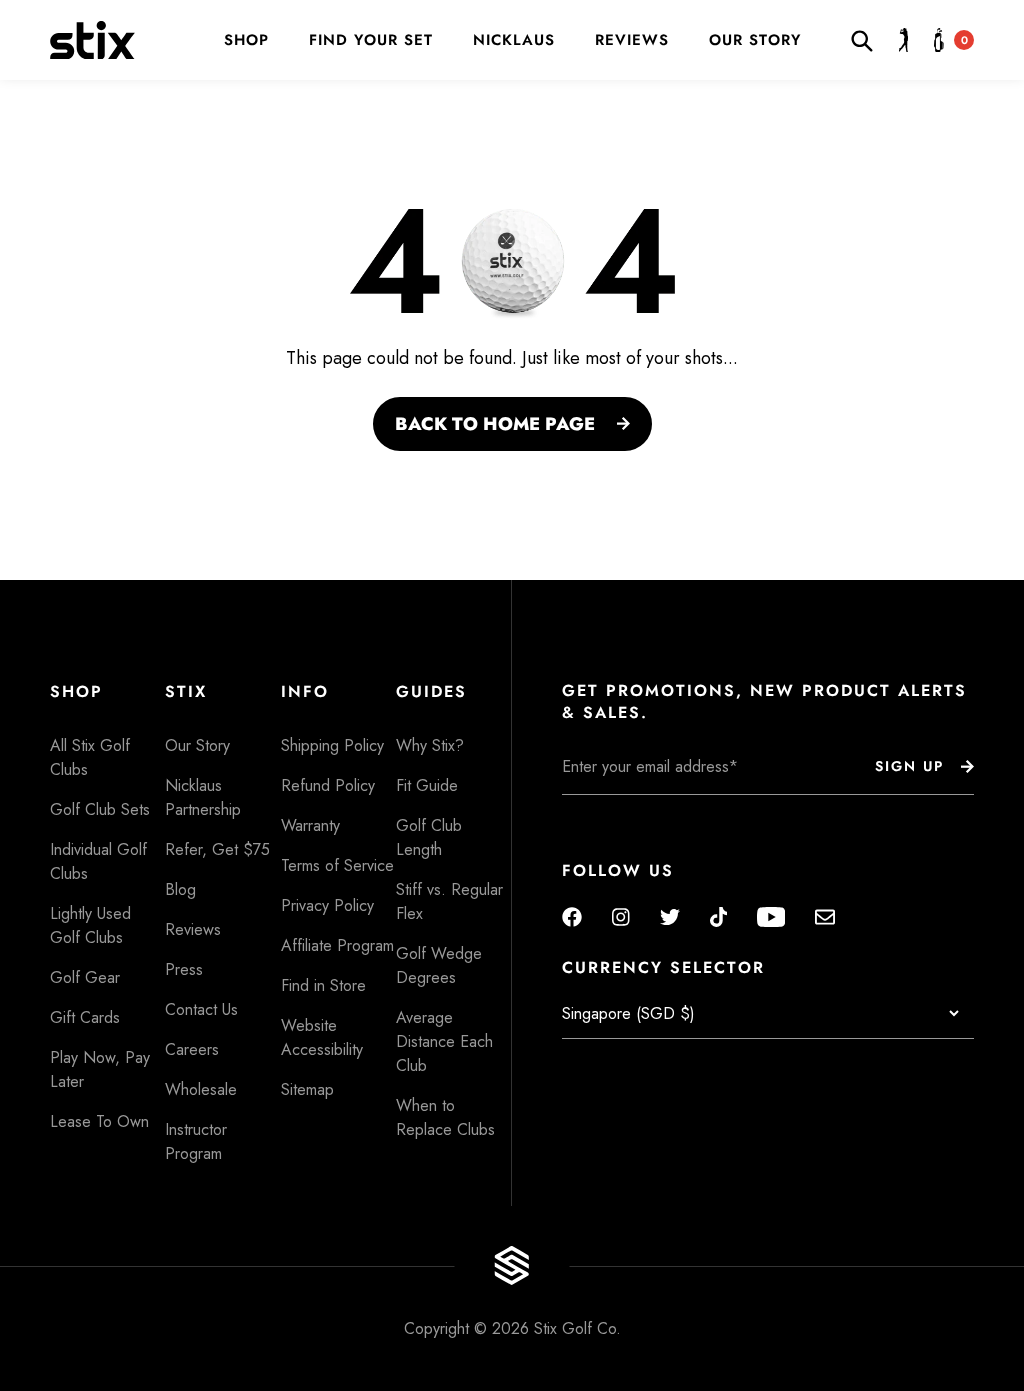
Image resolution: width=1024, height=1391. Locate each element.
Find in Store (323, 985)
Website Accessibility (322, 1037)
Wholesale (201, 1089)
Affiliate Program (337, 945)
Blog (180, 889)
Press (184, 969)
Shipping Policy (332, 745)
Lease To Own (99, 1121)
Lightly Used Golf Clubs (90, 925)
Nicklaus (514, 40)
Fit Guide (427, 785)
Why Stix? (430, 745)
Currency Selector (663, 968)
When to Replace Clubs (445, 1117)
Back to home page (495, 424)
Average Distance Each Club (444, 1041)
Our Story (755, 40)
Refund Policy (328, 785)
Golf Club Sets (100, 809)
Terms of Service (337, 865)
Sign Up (909, 766)
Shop (246, 40)
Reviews (632, 40)
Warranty (310, 825)
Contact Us (201, 1009)
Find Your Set (371, 40)
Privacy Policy (327, 905)
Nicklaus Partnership (203, 797)
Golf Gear (85, 977)
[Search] (867, 40)
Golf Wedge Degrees (439, 965)
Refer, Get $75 (217, 849)
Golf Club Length (429, 837)
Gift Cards (85, 1017)
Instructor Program (196, 1141)
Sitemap (307, 1089)
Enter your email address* (625, 810)
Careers (192, 1049)
